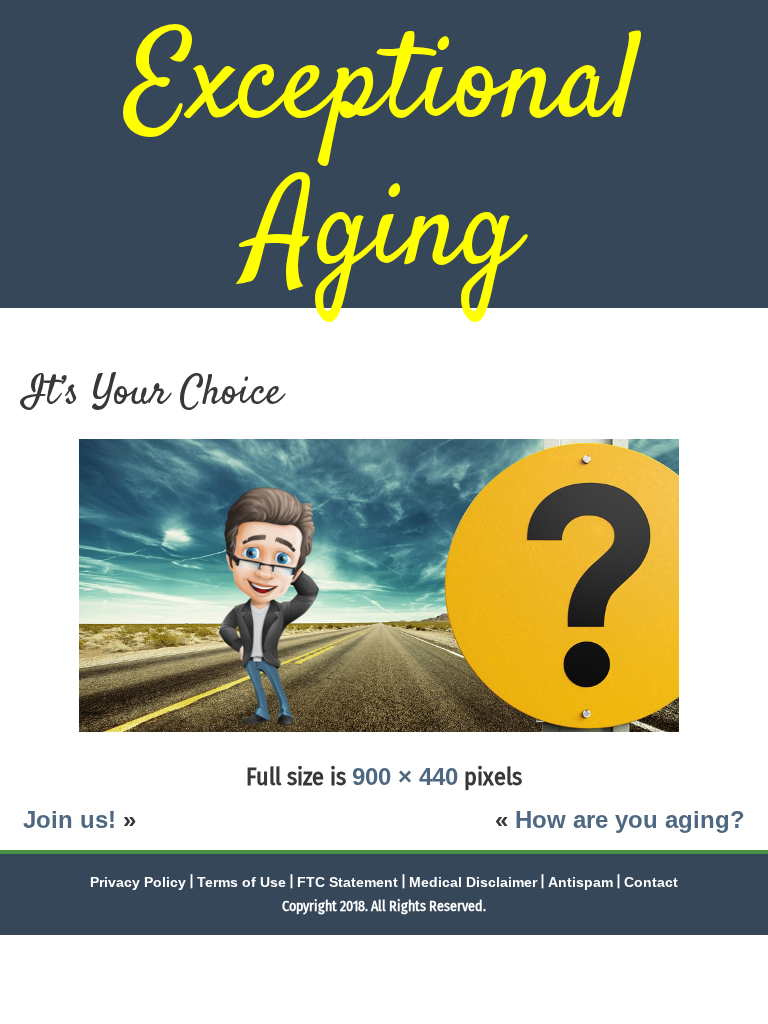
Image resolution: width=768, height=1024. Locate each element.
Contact (651, 882)
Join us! (69, 819)
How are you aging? (630, 819)
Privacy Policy (138, 882)
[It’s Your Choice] (384, 733)
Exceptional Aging (384, 161)
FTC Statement (347, 882)
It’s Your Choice (152, 394)
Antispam (580, 882)
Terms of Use (241, 882)
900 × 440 (405, 776)
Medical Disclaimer (473, 882)
